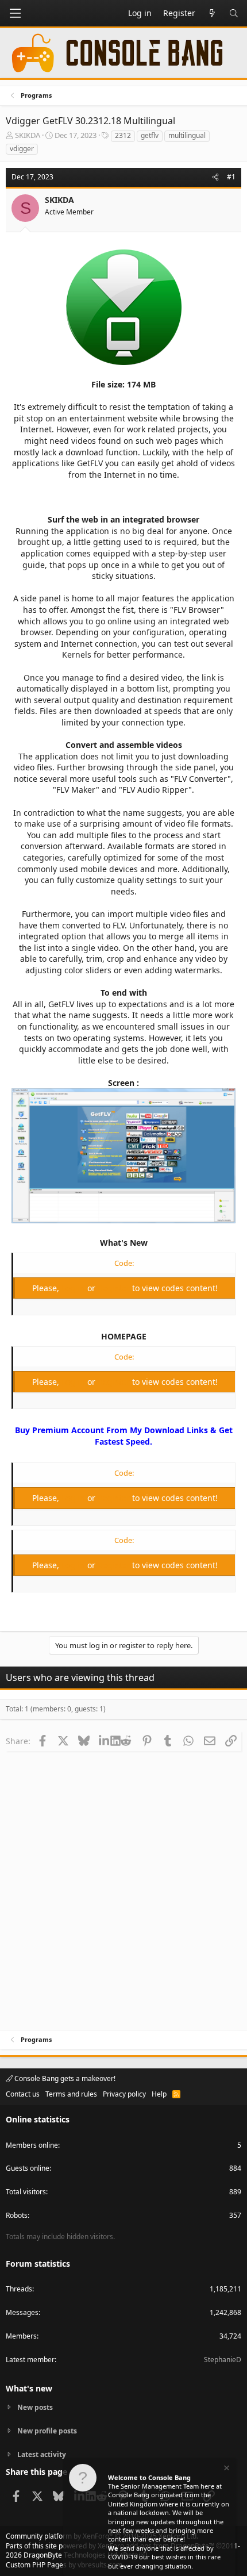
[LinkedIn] (105, 1741)
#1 (231, 177)
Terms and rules (71, 2094)
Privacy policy (124, 2094)
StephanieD (223, 2360)
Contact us (23, 2094)
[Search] (234, 13)
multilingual (187, 135)
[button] (15, 13)
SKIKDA (28, 135)
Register (115, 1288)
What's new (29, 2388)
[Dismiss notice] (226, 2469)
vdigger (22, 149)
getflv (150, 135)
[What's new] (212, 13)
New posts (35, 2408)
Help (159, 2094)
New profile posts (47, 2431)
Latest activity (42, 2454)
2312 (123, 135)
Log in (74, 1288)
